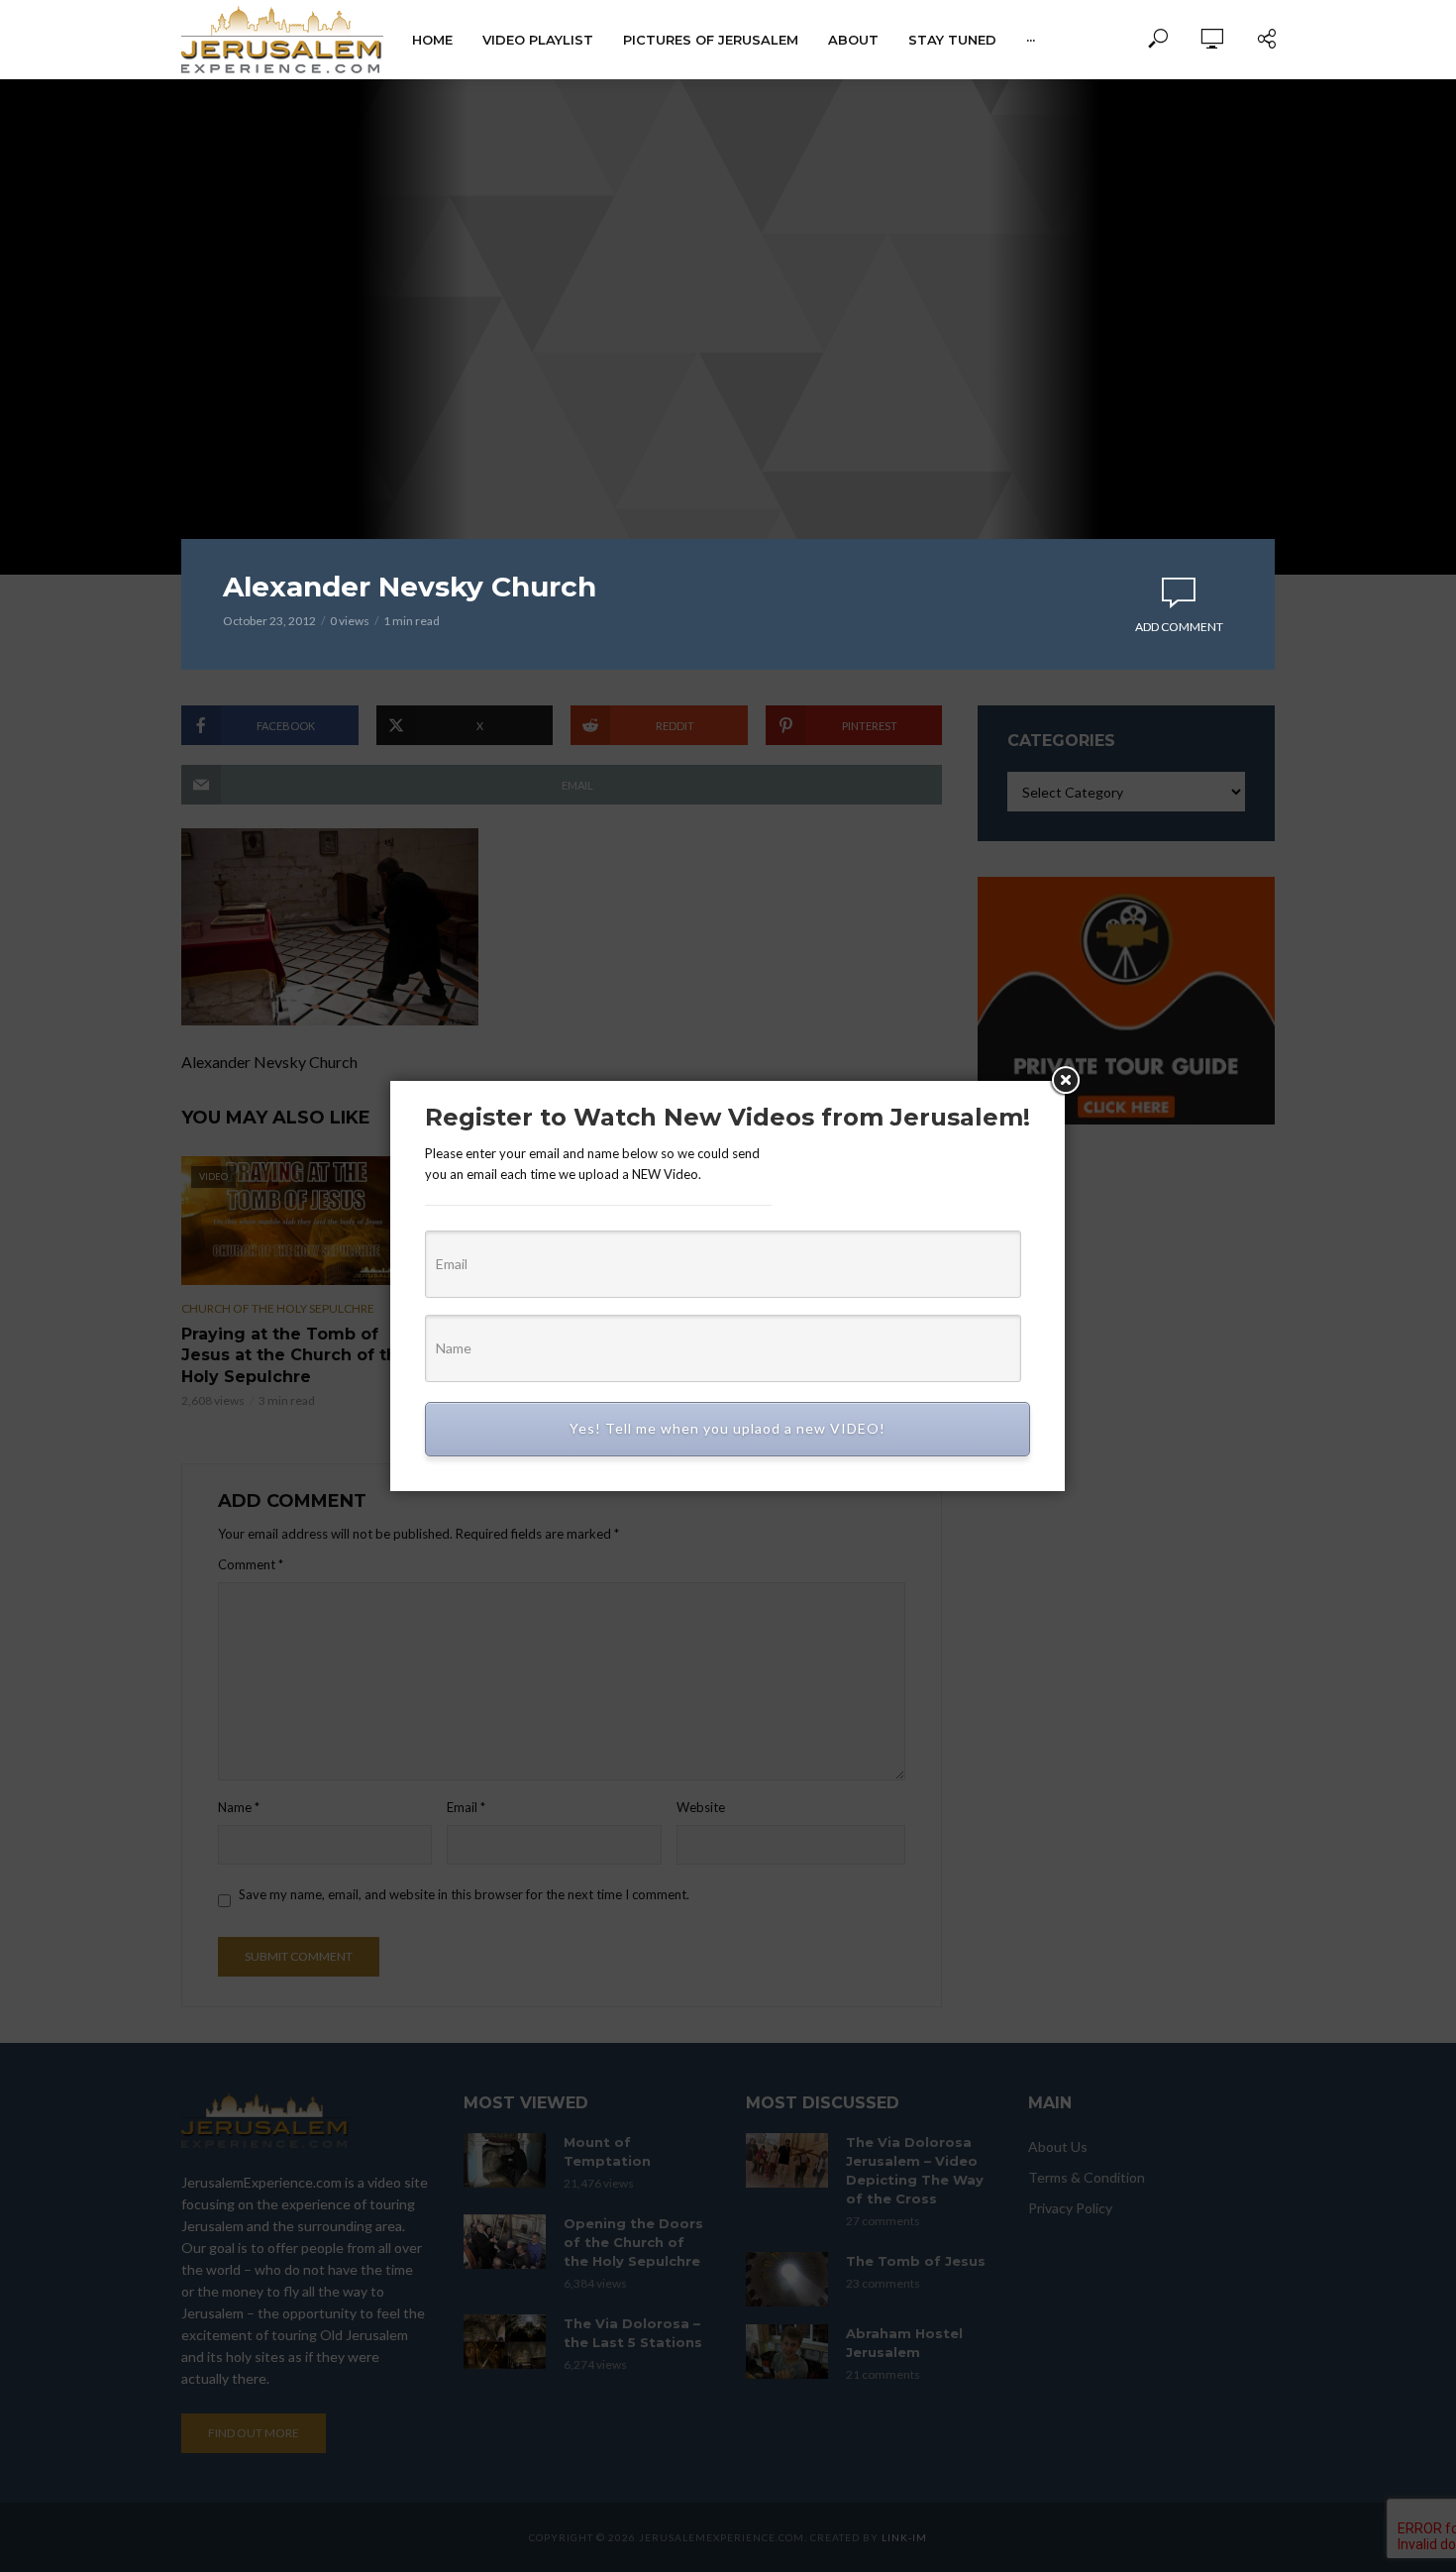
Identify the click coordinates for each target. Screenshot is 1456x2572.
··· (1031, 40)
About (853, 40)
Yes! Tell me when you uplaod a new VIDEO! (728, 1428)
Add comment (1179, 627)
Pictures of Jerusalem (711, 40)
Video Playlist (538, 40)
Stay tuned (952, 40)
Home (432, 40)
